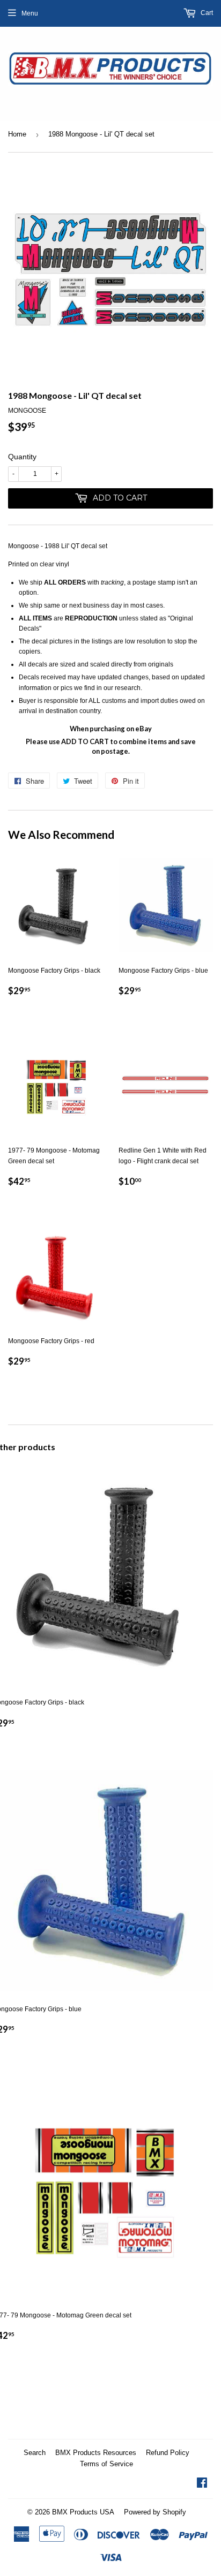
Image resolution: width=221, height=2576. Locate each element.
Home (17, 134)
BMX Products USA (83, 2512)
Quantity (22, 457)
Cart (206, 13)
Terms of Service (106, 2464)
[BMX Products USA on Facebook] (202, 2484)
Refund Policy (168, 2453)
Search (35, 2453)
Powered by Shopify (155, 2512)
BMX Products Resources (96, 2453)
